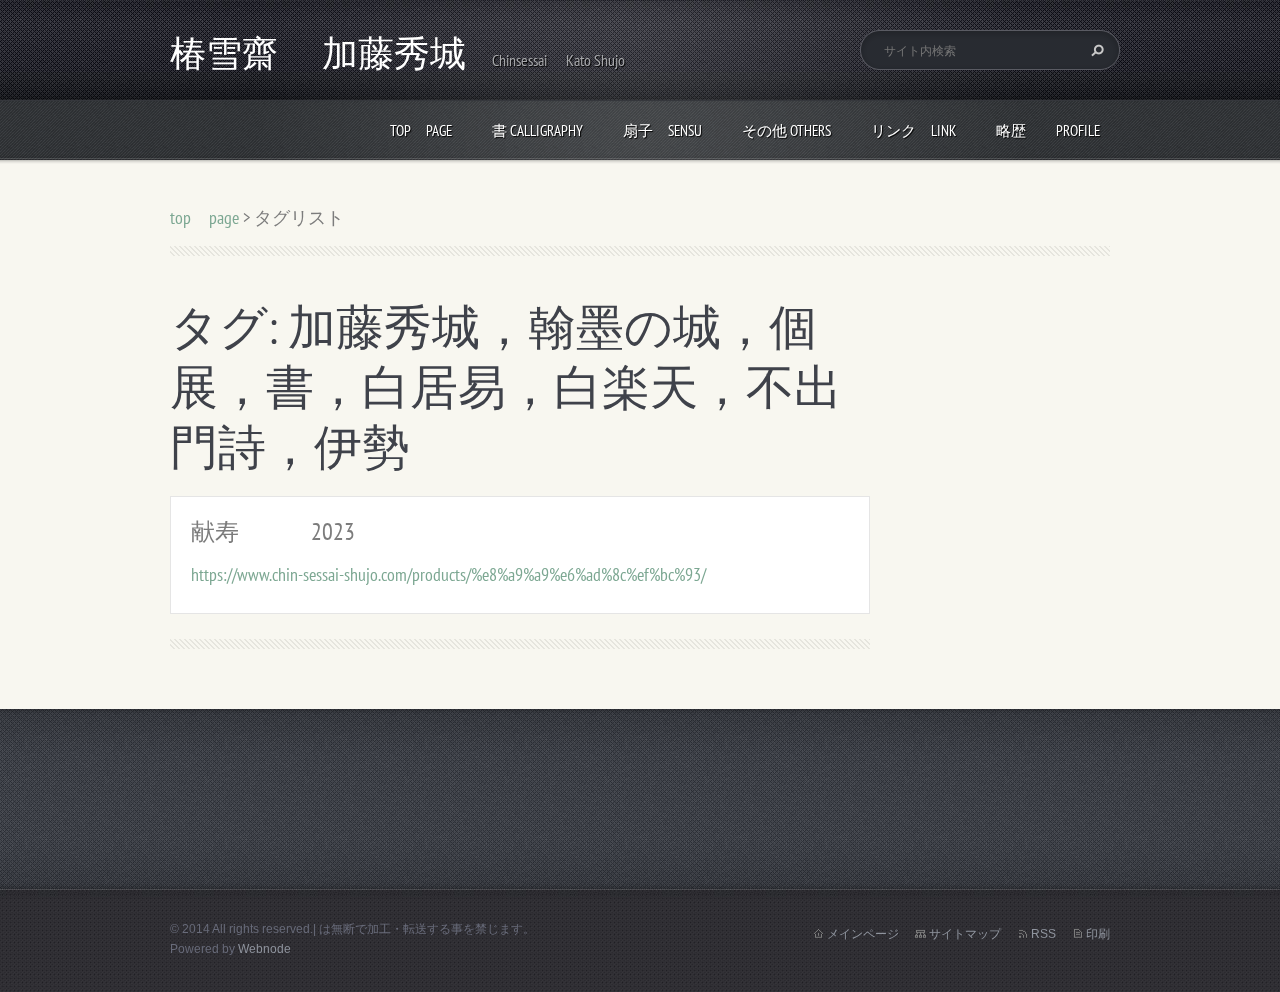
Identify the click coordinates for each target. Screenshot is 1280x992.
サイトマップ (965, 934)
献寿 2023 (273, 531)
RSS (1043, 934)
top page (421, 130)
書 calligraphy (537, 130)
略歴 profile (1048, 130)
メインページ (863, 934)
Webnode (264, 949)
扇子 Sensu (662, 130)
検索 (1095, 50)
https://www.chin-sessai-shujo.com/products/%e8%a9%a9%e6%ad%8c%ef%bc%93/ (448, 574)
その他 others (786, 130)
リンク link (913, 130)
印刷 (1098, 934)
